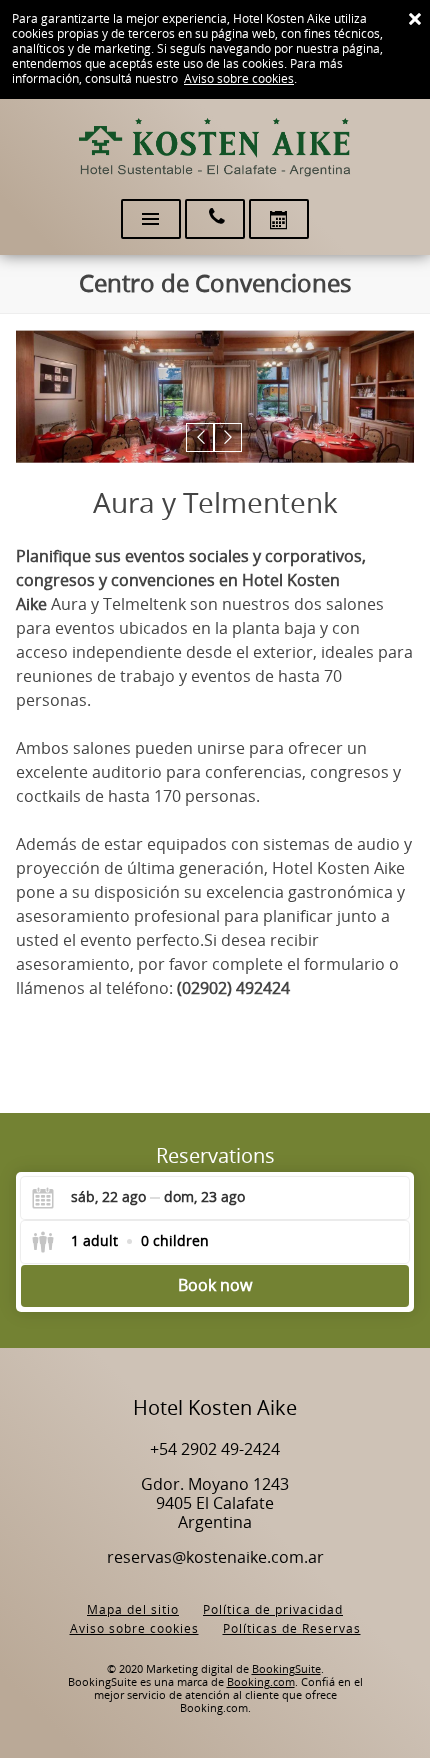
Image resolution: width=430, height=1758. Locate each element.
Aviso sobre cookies (239, 79)
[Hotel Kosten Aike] (215, 148)
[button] (200, 437)
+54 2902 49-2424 (215, 1449)
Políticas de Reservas (292, 1629)
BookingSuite (286, 1669)
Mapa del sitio (133, 1610)
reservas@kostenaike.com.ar (215, 1557)
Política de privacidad (273, 1610)
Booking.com (261, 1682)
